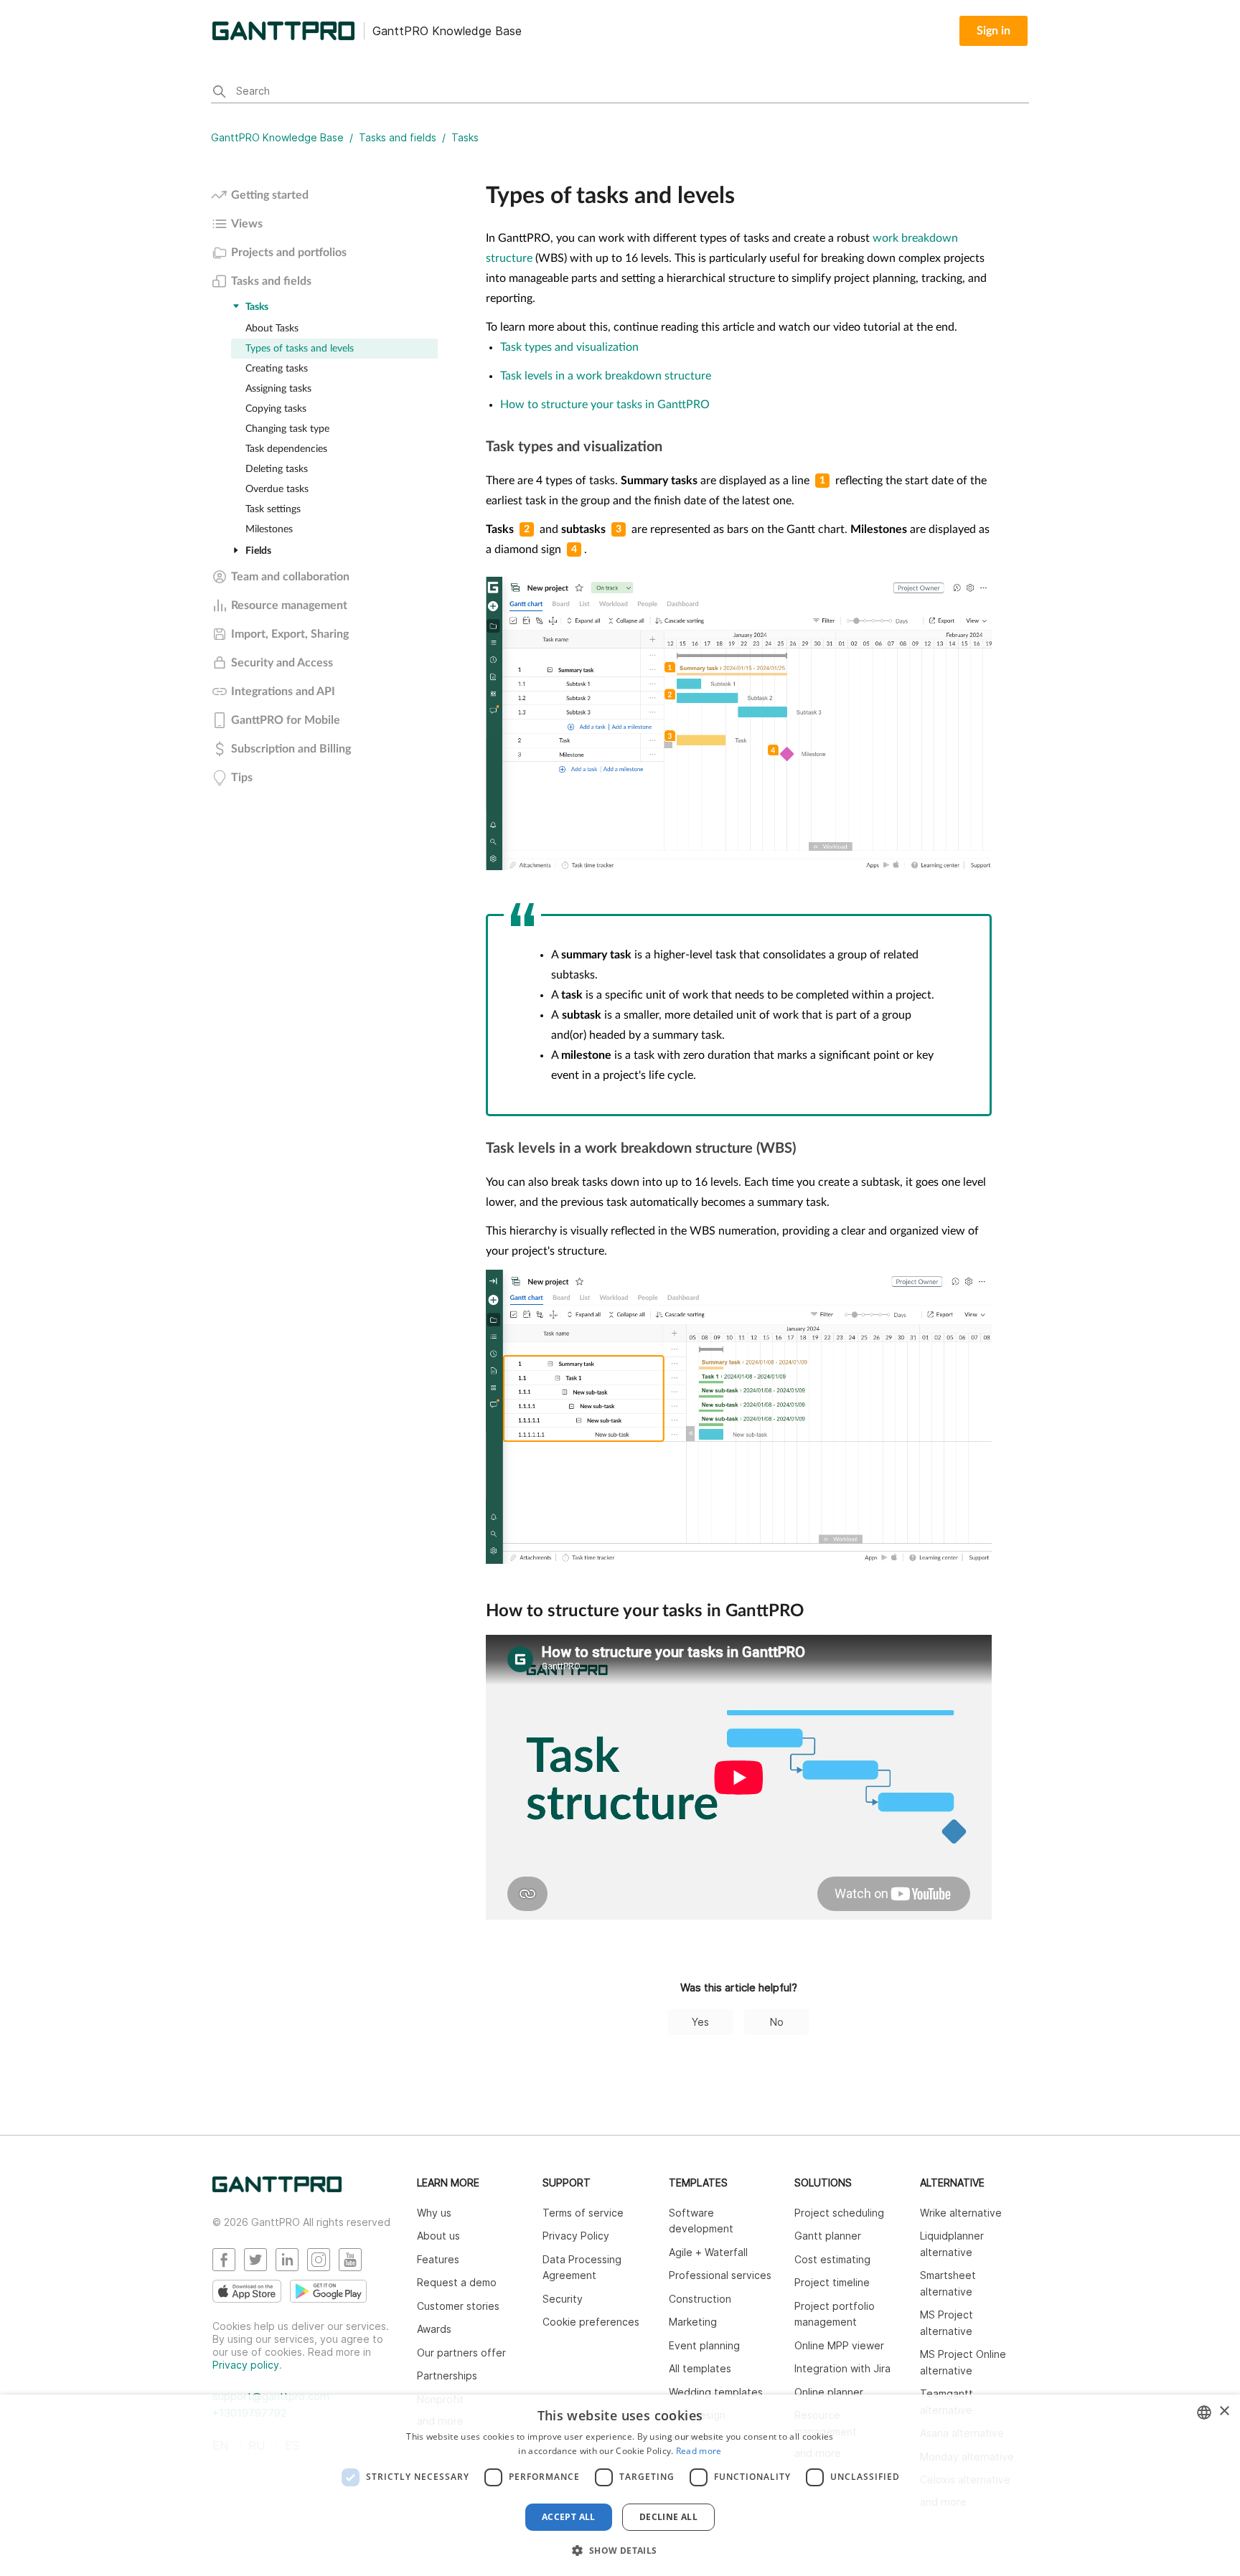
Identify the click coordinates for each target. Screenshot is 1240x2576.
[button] (620, 2550)
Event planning (704, 2345)
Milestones (269, 529)
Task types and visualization (571, 347)
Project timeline (832, 2282)
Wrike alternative (961, 2213)
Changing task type (287, 429)
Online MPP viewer (839, 2345)
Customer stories (458, 2306)
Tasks (465, 137)
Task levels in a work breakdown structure (607, 376)
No (777, 2022)
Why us (434, 2213)
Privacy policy (246, 2365)
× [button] (1224, 2411)
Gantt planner (828, 2236)
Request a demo (457, 2282)
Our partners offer (461, 2353)
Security (563, 2299)
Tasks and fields (398, 137)
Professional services (720, 2275)
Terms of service (583, 2213)
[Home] (277, 2188)
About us (438, 2236)
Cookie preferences (591, 2322)
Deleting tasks (277, 469)
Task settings (273, 509)
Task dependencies (286, 449)
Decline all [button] (668, 2517)
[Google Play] (328, 2291)
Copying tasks (276, 409)
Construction (700, 2299)
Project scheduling (839, 2213)
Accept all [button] (569, 2517)
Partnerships (447, 2376)
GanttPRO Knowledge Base (277, 137)
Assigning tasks (278, 389)
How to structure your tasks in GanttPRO (606, 405)
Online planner (829, 2392)
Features (438, 2259)
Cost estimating (832, 2259)
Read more (699, 2451)
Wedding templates (716, 2392)
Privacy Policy (576, 2236)
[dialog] (620, 2485)
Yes (700, 2022)
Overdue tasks (277, 489)
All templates (700, 2368)
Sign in (994, 31)
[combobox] (1204, 2412)
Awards (434, 2329)
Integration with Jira (842, 2368)
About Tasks (272, 329)
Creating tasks (277, 369)
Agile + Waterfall (708, 2252)
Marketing (693, 2322)
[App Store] (247, 2291)
